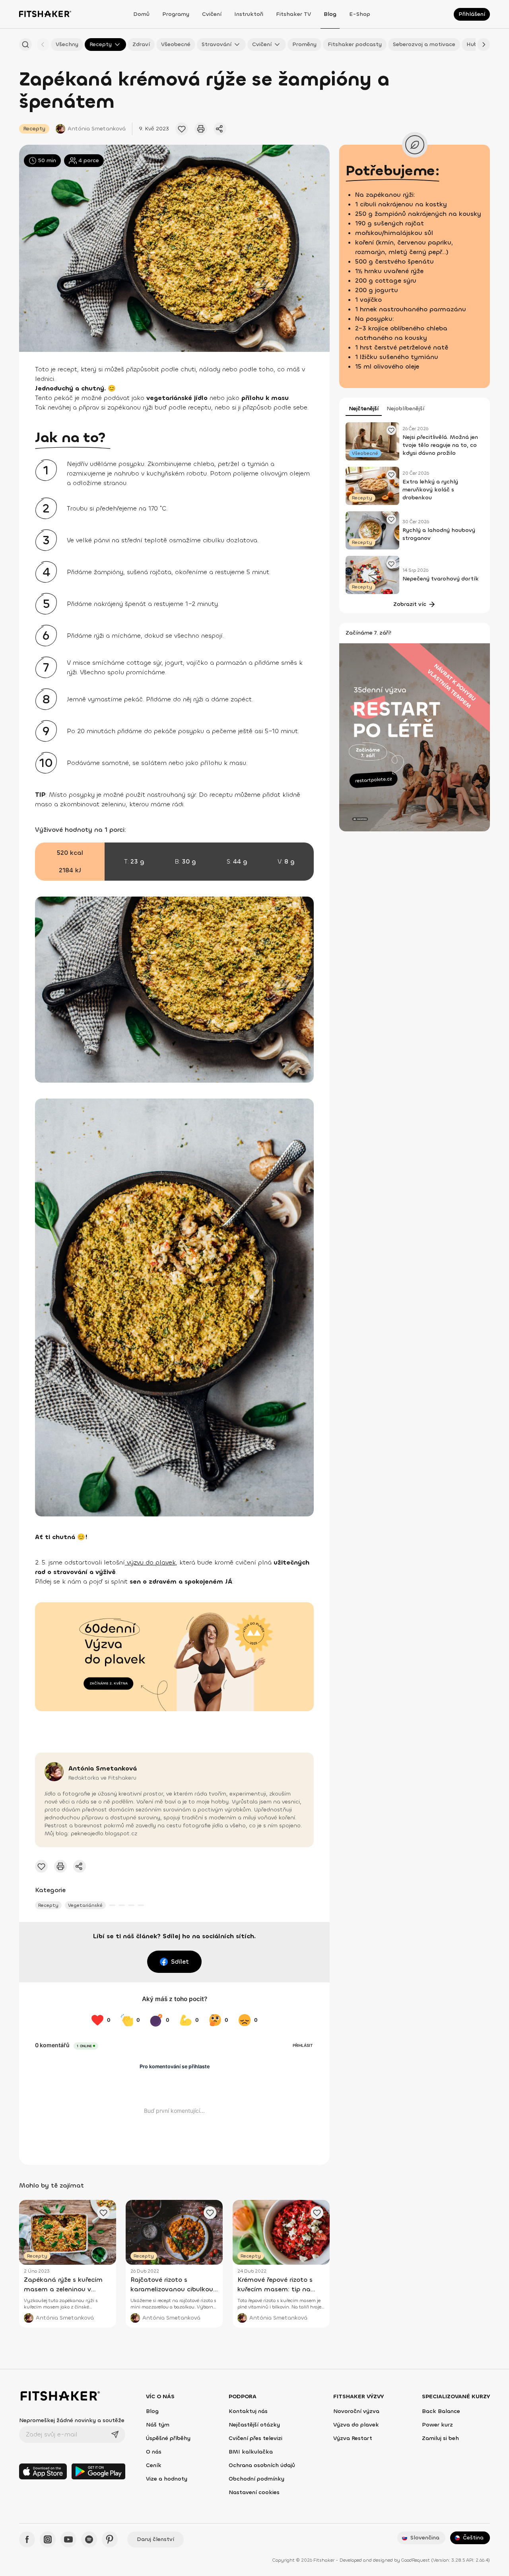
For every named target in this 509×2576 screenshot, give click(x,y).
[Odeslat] (115, 2434)
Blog (330, 14)
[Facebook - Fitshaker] (27, 2539)
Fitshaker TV (293, 14)
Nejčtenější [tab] (364, 409)
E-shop (360, 14)
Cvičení (212, 14)
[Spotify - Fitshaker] (89, 2539)
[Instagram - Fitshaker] (48, 2539)
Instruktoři (249, 14)
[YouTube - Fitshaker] (68, 2539)
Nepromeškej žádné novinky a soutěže (72, 2420)
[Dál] (484, 45)
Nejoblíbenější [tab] (405, 409)
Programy (176, 14)
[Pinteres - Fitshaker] (110, 2539)
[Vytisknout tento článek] (201, 129)
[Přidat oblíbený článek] (182, 129)
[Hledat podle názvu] (25, 45)
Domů (141, 14)
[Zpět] (43, 45)
